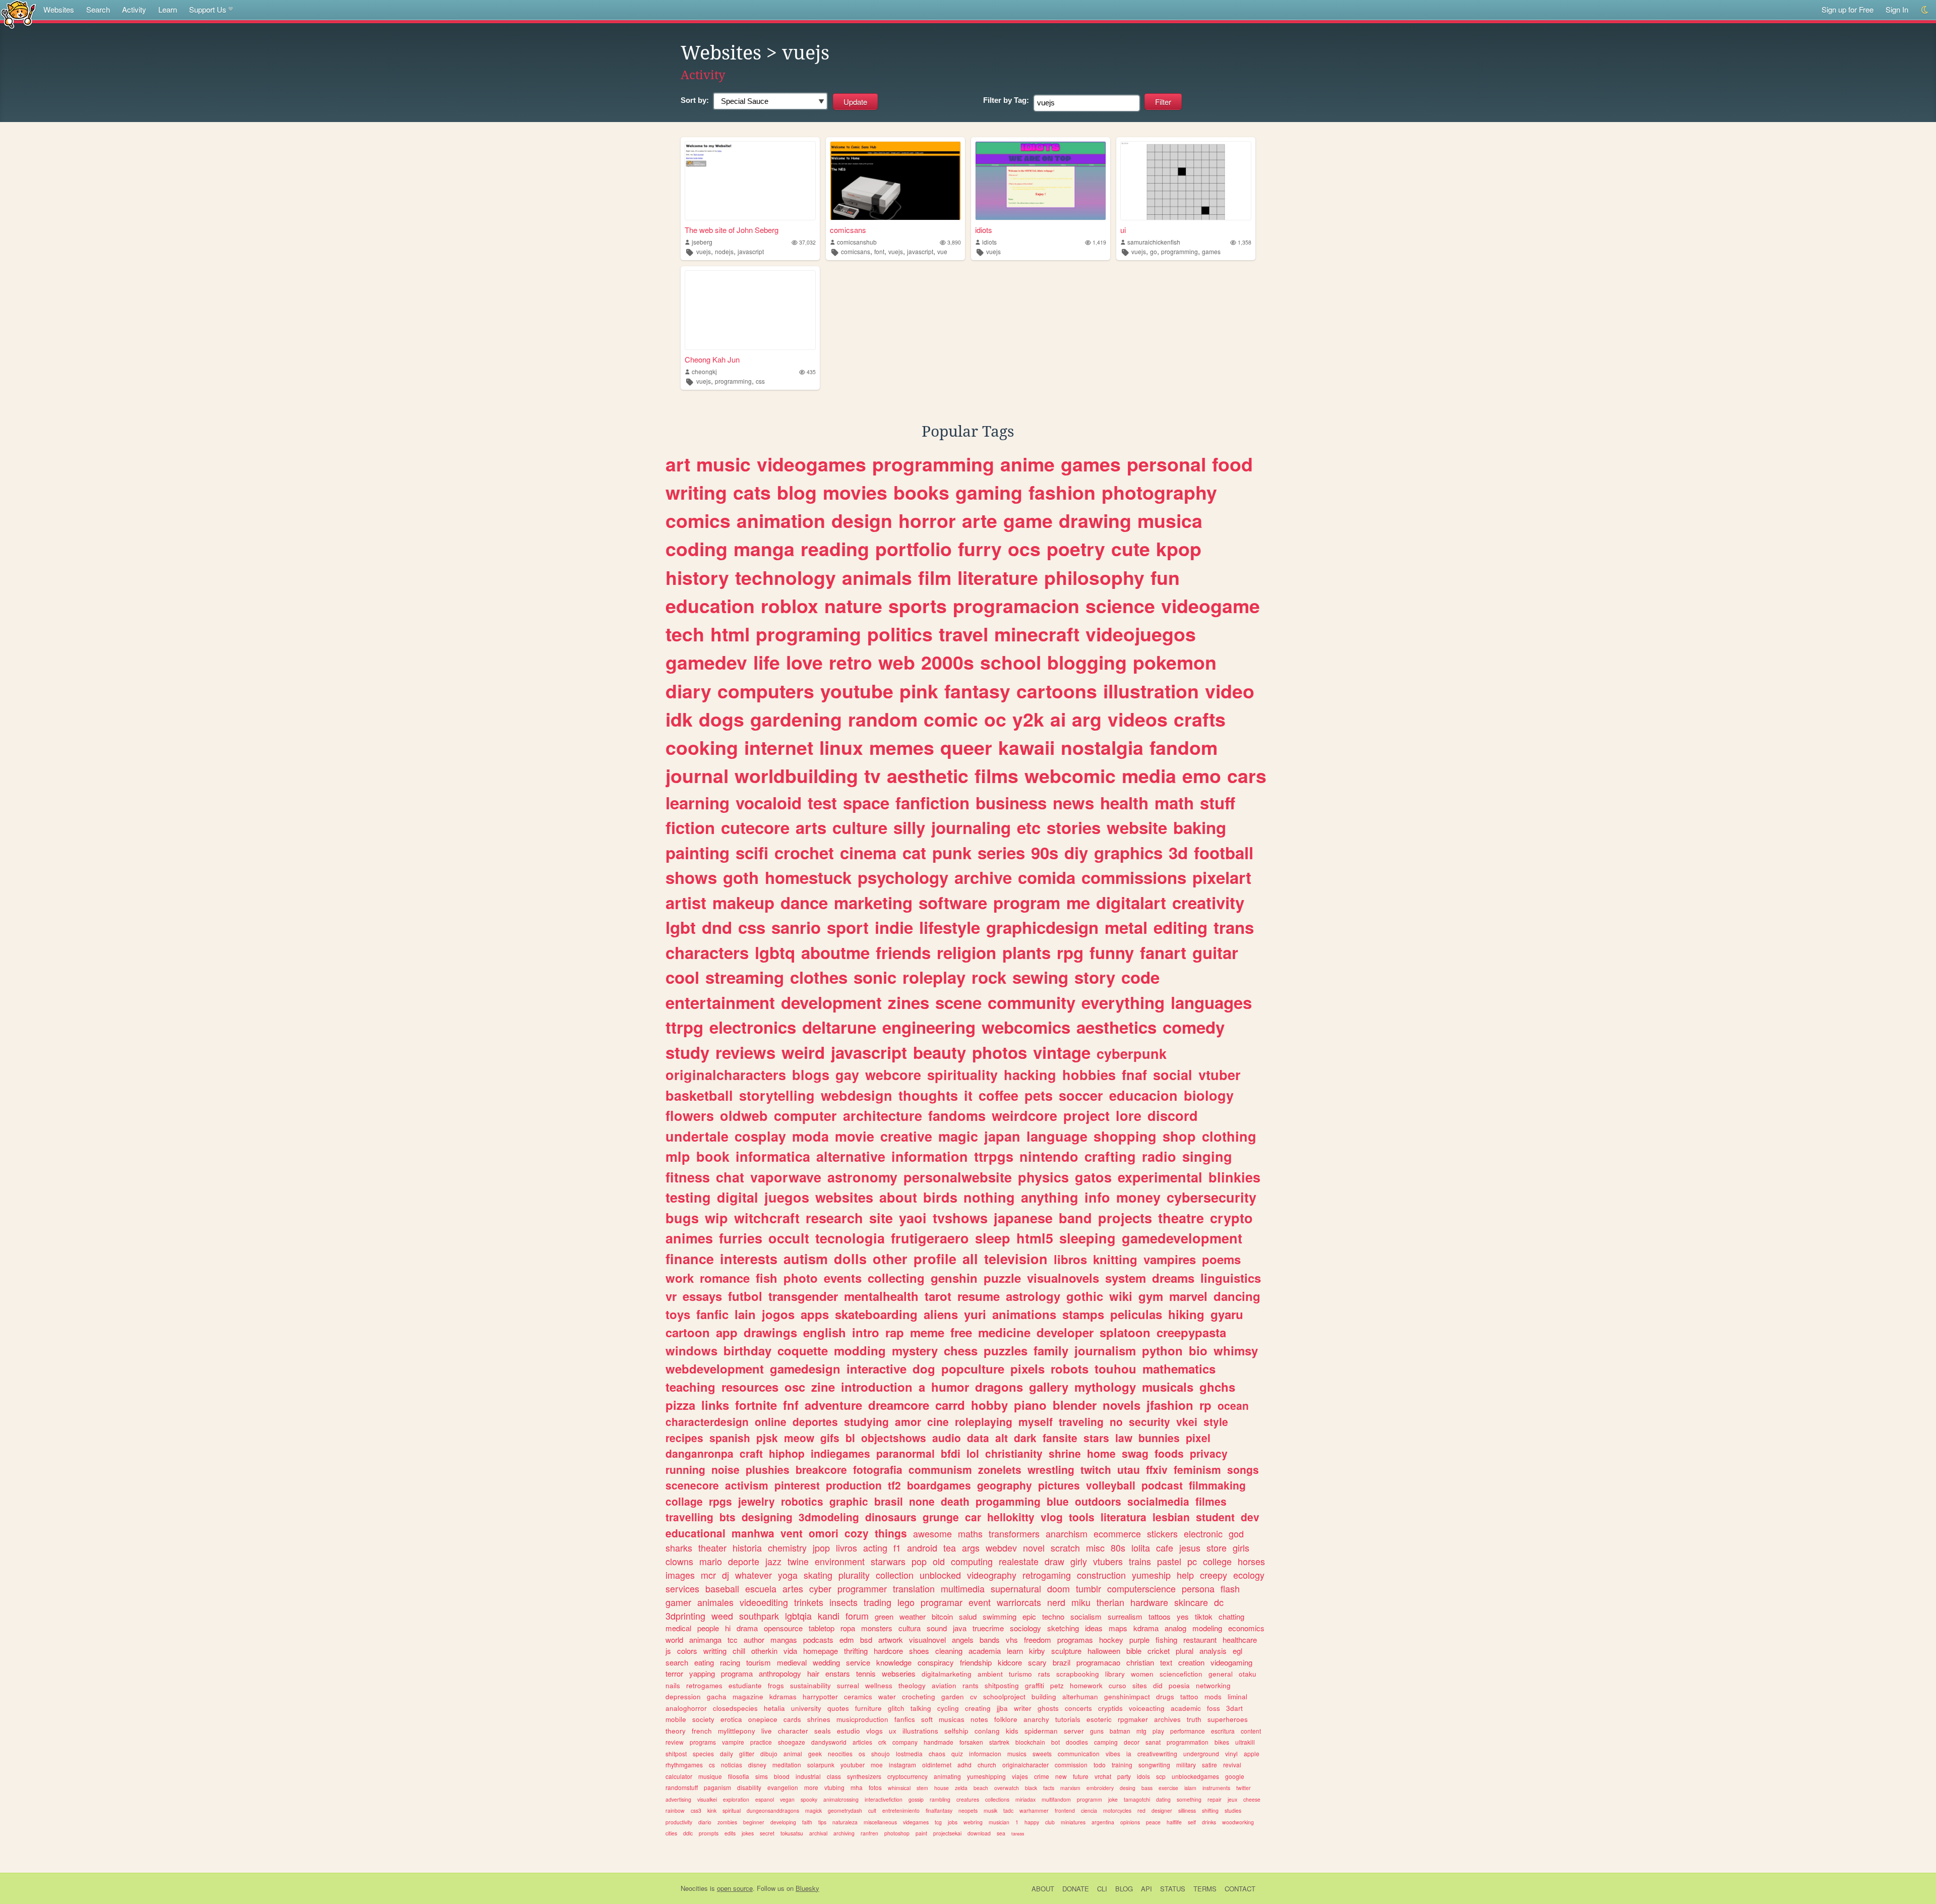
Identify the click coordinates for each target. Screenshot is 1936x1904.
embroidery (1100, 1788)
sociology (1025, 1628)
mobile (676, 1719)
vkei (1187, 1421)
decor (1132, 1742)
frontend (1065, 1810)
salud (968, 1616)
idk (679, 719)
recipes (684, 1438)
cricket (1159, 1651)
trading (878, 1602)
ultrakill (1245, 1742)
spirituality (962, 1075)
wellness (879, 1685)
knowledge (894, 1662)
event (980, 1602)
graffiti (1035, 1685)
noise (725, 1469)
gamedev (706, 662)
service (858, 1662)
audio (947, 1438)
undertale (697, 1136)
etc (1029, 827)
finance (690, 1259)
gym (1151, 1296)
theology (912, 1685)
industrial (808, 1776)
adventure (833, 1405)
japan (1002, 1136)
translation (914, 1588)
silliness (1187, 1810)
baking (1200, 827)
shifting (1210, 1810)
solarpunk (821, 1765)
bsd (866, 1640)
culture (860, 827)
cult (872, 1810)
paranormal (905, 1453)
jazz (773, 1561)
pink (919, 691)
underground (1201, 1753)
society (703, 1719)
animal (793, 1753)
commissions (1134, 877)
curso (1117, 1685)
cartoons (1057, 691)
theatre (1181, 1218)
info (1097, 1197)
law (1124, 1438)
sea (1001, 1833)
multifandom (1056, 1799)
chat (730, 1177)
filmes (1211, 1501)
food (1232, 464)
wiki (1121, 1296)
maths (970, 1533)
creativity (1208, 902)
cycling (948, 1708)
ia (1129, 1753)
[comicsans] (895, 181)
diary (688, 691)
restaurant (1200, 1640)
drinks (1209, 1822)
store (1217, 1548)
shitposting (1002, 1685)
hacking (1030, 1075)
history (697, 577)
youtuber (853, 1765)
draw (1054, 1561)
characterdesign (707, 1421)
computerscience (1141, 1588)
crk (882, 1742)
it (968, 1095)
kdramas (783, 1697)
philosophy (1094, 577)
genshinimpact (1127, 1697)
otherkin (764, 1651)
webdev (1001, 1548)
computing (972, 1561)
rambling (940, 1799)
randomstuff (682, 1787)
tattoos (1160, 1616)
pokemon (1175, 662)
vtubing (834, 1787)
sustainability (810, 1685)
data (978, 1438)
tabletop (822, 1628)
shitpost (676, 1753)
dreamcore (899, 1405)
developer (1065, 1332)
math (1174, 802)
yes (1183, 1616)
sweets (1042, 1753)
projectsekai (947, 1833)
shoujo (881, 1753)
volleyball (1111, 1485)
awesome (932, 1533)
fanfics (905, 1719)
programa (737, 1673)
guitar (1215, 952)
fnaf (1134, 1075)
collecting (896, 1278)
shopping (1125, 1136)
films (996, 776)
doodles (1077, 1742)
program (1027, 902)
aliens (941, 1314)
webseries (899, 1673)
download (979, 1833)
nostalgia (1102, 747)
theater (712, 1548)
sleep (993, 1238)
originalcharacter (1025, 1765)
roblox (790, 606)
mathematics (1179, 1368)
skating (818, 1575)
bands (990, 1640)
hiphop (787, 1453)
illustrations (920, 1731)
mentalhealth (881, 1296)
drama (747, 1628)
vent (792, 1533)
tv (872, 776)
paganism (717, 1787)
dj (725, 1575)
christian (1140, 1662)
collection (895, 1575)
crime (1042, 1776)
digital (738, 1197)
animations (1024, 1314)
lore (1129, 1115)
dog (924, 1368)
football (1224, 852)
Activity (134, 9)
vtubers (1108, 1561)
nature (853, 606)
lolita (1141, 1548)
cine (938, 1421)
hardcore (888, 1651)
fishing (1166, 1640)
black (1031, 1788)
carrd (950, 1405)
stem (922, 1788)
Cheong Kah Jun (712, 359)
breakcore (821, 1469)
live (767, 1731)
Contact (1240, 1889)
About (1043, 1889)
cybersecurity (1212, 1197)
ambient (990, 1674)
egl (1237, 1651)
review (675, 1742)
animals (877, 577)
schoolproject (1004, 1697)
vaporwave (786, 1177)
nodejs (724, 251)
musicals (1168, 1387)
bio (1198, 1350)
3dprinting (685, 1616)
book (713, 1156)
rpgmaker (1133, 1719)
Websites (59, 9)
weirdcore (1024, 1115)
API (1146, 1889)
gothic (1085, 1296)
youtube (857, 691)
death (955, 1501)
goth (741, 877)
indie (894, 927)
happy (1032, 1822)
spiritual (732, 1810)
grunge (941, 1517)
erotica (731, 1719)
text (1166, 1662)
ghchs (1217, 1387)
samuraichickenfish (1154, 242)
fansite (1060, 1438)
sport (848, 927)
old (939, 1561)
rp (1205, 1405)
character (793, 1731)
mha (857, 1787)
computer (805, 1115)
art (678, 464)
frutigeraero (930, 1238)
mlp (678, 1156)
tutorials (1068, 1719)
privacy (1209, 1453)
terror (674, 1673)
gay (847, 1075)
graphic (849, 1501)
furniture (868, 1708)
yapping (702, 1673)
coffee (999, 1095)
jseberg (702, 242)
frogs (776, 1685)
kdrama (1146, 1628)
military (1186, 1765)
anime (1027, 464)
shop (1179, 1136)
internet (779, 747)
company (905, 1742)
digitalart (1131, 902)
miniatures (1073, 1822)
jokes (748, 1833)
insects (843, 1602)
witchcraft (767, 1218)
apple (1252, 1753)
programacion (1016, 606)
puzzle (1002, 1278)
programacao (1098, 1662)
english (825, 1332)
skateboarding (876, 1314)
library (1115, 1674)
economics (1246, 1628)
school (1011, 662)
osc (795, 1387)
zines (909, 1002)
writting (715, 1651)
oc (995, 719)
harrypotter (820, 1697)
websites (844, 1197)
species (703, 1753)
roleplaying (984, 1421)
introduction (877, 1387)
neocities (840, 1753)
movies (855, 492)
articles (862, 1742)
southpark (759, 1616)
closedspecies (735, 1708)
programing (808, 634)
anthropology (780, 1673)
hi (728, 1628)
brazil (1062, 1662)
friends (903, 952)
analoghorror (686, 1708)
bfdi (951, 1453)
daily (727, 1753)
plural (1185, 1651)
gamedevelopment (1182, 1238)
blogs (811, 1075)
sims (762, 1776)
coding (697, 549)
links (715, 1405)
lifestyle (950, 927)
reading (835, 549)
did (1158, 1685)
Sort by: (695, 100)
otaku (1248, 1674)
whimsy (1236, 1350)
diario (705, 1822)
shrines (819, 1719)
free (961, 1332)
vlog (1052, 1517)
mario (711, 1561)
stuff (1218, 802)
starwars (888, 1561)
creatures (968, 1799)
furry (980, 549)
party (1124, 1776)
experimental (1160, 1177)
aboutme (835, 952)
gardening (796, 719)
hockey (1111, 1640)
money (1138, 1197)
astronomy (862, 1177)
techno (1053, 1616)
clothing (1229, 1136)
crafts (1200, 719)
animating (947, 1776)
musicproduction (862, 1719)
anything (1050, 1197)
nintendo (1049, 1156)
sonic (875, 977)
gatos (1093, 1177)
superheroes (1228, 1719)
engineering (929, 1027)
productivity (679, 1822)
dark (1025, 1438)
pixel (1198, 1438)
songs (1243, 1469)
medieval (792, 1662)
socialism (1086, 1616)
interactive (876, 1368)
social (1173, 1075)
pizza (680, 1405)
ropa (848, 1628)
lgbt (681, 927)
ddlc (688, 1833)
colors (687, 1651)
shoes (919, 1651)
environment (840, 1561)
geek (815, 1753)
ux (893, 1731)
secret (767, 1833)
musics (1017, 1753)
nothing (989, 1197)
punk (952, 852)
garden (953, 1697)
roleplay (934, 977)
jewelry (757, 1501)
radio (1159, 1156)
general (1221, 1674)
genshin (954, 1278)
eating (704, 1662)
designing (767, 1517)
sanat (1153, 1742)
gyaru (1227, 1314)
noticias (732, 1765)
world (674, 1640)
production (854, 1485)
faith (807, 1822)
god (1236, 1533)
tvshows (960, 1218)
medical (678, 1628)
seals (823, 1731)
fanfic (712, 1314)
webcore (893, 1075)
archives (1167, 1719)
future (1081, 1776)
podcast (1162, 1485)
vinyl (1231, 1753)
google (1235, 1776)
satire (1209, 1765)
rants (971, 1685)
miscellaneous (880, 1822)
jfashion (1170, 1405)
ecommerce (1117, 1533)
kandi (829, 1616)
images (680, 1575)
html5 (1035, 1238)
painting (698, 852)
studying (866, 1421)
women (1142, 1674)
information (930, 1156)
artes (793, 1588)
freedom (1038, 1640)
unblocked (940, 1575)
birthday (747, 1350)
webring (973, 1822)
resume (979, 1296)
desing (1128, 1788)
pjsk (767, 1438)
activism (747, 1485)
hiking (1186, 1314)
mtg (1141, 1731)
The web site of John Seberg (732, 230)
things (891, 1533)
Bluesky (807, 1888)
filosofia (739, 1776)
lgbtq (775, 952)
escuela (761, 1588)
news (1073, 802)
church (987, 1765)
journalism (1105, 1350)
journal (697, 776)
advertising (678, 1799)
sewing (1040, 977)
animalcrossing (841, 1799)
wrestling (1051, 1469)
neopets (968, 1810)
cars (1247, 776)
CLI (1102, 1889)
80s (1118, 1548)
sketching (1063, 1628)
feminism (1197, 1469)
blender (1075, 1405)
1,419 (1099, 242)
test (822, 802)
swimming (1000, 1616)
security (1149, 1421)
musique (710, 1776)
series (1001, 852)
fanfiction (932, 802)
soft (927, 1719)
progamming (1008, 1501)
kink (712, 1810)
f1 (897, 1548)
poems (1221, 1259)
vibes (1113, 1753)
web (897, 662)
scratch (1065, 1548)
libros (1070, 1259)
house (942, 1788)
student (1215, 1517)
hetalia (774, 1708)
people (708, 1628)
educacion (1143, 1095)
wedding (826, 1662)
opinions (1130, 1822)
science (1120, 606)
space (866, 802)
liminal (1237, 1697)
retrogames (704, 1685)
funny (1112, 952)
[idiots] (1041, 181)
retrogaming (1047, 1575)
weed (722, 1616)
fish (767, 1278)
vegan (787, 1799)
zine (823, 1387)
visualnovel (927, 1640)
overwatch (1007, 1788)
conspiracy (936, 1662)
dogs (721, 719)
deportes (815, 1421)
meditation (787, 1765)
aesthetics (1116, 1027)
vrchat (1103, 1776)
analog (1175, 1628)
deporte (744, 1561)
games (1211, 251)
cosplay (760, 1136)
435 (811, 372)
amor (908, 1421)
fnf (791, 1405)
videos (1138, 719)
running (685, 1469)
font (879, 251)
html (730, 634)
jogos (778, 1314)
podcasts (818, 1640)
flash (1230, 1588)
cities (671, 1833)
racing (730, 1662)
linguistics (1231, 1278)
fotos (875, 1787)
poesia (1179, 1685)
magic (958, 1136)
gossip (916, 1799)
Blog (1124, 1889)
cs (712, 1765)
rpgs (720, 1501)
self (1192, 1822)
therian (1110, 1602)
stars (1096, 1438)
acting (875, 1548)
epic (1029, 1616)
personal (1166, 464)
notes (979, 1719)
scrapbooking (1078, 1674)
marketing (873, 902)
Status (1173, 1889)
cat (914, 852)
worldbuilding (796, 776)
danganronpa (700, 1453)
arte (980, 520)
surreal (848, 1685)
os (862, 1753)
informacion (985, 1753)
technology (785, 577)
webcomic (1070, 776)
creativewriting (1157, 1753)
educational (695, 1533)
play (1158, 1731)
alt (1002, 1438)
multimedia (963, 1588)
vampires (1170, 1259)
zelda (961, 1788)
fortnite (756, 1405)
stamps (1083, 1314)
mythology (1105, 1387)
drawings (770, 1332)
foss (1214, 1708)
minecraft (1037, 634)
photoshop (897, 1833)
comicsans (848, 230)
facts (1049, 1788)
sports (918, 606)
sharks (679, 1548)
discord (1173, 1115)
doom (1058, 1588)
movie (855, 1136)
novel (1034, 1548)
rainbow (675, 1810)
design (862, 520)
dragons (999, 1387)
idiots (984, 230)
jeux (1232, 1799)
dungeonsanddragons (773, 1810)
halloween (1104, 1651)
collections (997, 1799)
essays (702, 1296)
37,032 (807, 242)
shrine (1065, 1453)
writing (696, 492)
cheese (1252, 1799)
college (1217, 1561)
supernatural (1016, 1588)
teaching (690, 1387)
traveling (1081, 1421)
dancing (1237, 1296)
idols (1143, 1776)
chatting (1231, 1616)
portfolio (914, 549)
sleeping (1087, 1238)
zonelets (1000, 1469)
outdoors (1098, 1501)
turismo (1020, 1674)
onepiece (763, 1719)
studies (1233, 1810)
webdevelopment (715, 1368)
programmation (1188, 1742)
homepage (821, 1651)
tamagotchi (1137, 1799)
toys (678, 1314)
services (682, 1588)
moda (810, 1136)
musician (999, 1822)
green (884, 1616)
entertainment (720, 1002)
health (1124, 802)
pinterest (797, 1485)
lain (745, 1314)
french (702, 1731)
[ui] (1186, 181)
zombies (727, 1822)
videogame (1211, 606)
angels (963, 1640)
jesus (1190, 1548)
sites (1140, 1685)
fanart (1163, 952)
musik (990, 1810)
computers (766, 691)
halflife (1174, 1822)
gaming (989, 492)
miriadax (1025, 1799)
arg (1087, 719)
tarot (938, 1296)
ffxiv (1157, 1469)
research (834, 1218)
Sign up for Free (1848, 9)
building (1044, 1697)
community (1032, 1002)
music (723, 464)
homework (1086, 1685)
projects (1125, 1218)
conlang (987, 1731)
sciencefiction (1181, 1674)
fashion (1062, 492)
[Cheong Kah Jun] (750, 310)
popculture (973, 1368)
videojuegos (1141, 634)
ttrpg (684, 1027)
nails (673, 1685)
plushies (768, 1469)
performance (1188, 1731)
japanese (1023, 1218)
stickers (1162, 1533)
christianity (1014, 1453)
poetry (1076, 549)
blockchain (1030, 1742)
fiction (690, 827)
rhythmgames (684, 1765)
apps (815, 1314)
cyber (820, 1588)
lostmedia (909, 1753)
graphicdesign (1042, 927)
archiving (844, 1833)
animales (715, 1602)
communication (1079, 1753)
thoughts (928, 1095)
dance (804, 902)
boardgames (939, 1485)
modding (860, 1350)
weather (913, 1616)
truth (1194, 1719)
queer (966, 747)
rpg (1070, 952)
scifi (752, 852)
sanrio (796, 927)
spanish (730, 1438)
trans (1234, 927)
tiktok (1204, 1616)
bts (728, 1517)
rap (895, 1332)
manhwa (753, 1533)
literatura (1124, 1517)
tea (950, 1548)
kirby (1037, 1651)
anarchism (1067, 1533)
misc (1095, 1548)
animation (781, 520)
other (890, 1259)
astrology (1033, 1296)
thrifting (856, 1651)
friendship (976, 1662)
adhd (964, 1765)
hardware (1149, 1602)
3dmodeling (829, 1517)
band (1075, 1218)
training (1122, 1765)
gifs (830, 1438)
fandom (1184, 747)
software (953, 902)
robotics (802, 1501)
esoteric (1099, 1719)
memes (902, 747)
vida (790, 1651)
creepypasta (1191, 1332)
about (898, 1197)
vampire (733, 1742)
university (806, 1708)
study (687, 1052)
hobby (989, 1405)
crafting (1110, 1156)
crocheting (919, 1697)
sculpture (1066, 1651)
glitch (896, 1708)
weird (803, 1052)
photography (1159, 492)
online (771, 1421)
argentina (1103, 1822)
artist (686, 902)
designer (1162, 1810)
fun (1165, 577)
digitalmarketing (947, 1674)
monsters (877, 1628)
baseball (722, 1588)
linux (841, 747)
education (710, 606)
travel (963, 634)
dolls (850, 1259)
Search (98, 9)
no (1116, 1421)
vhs (1012, 1640)
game (1028, 520)
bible (1134, 1651)
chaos (937, 1753)
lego (906, 1602)
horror (927, 520)
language (1057, 1136)
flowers (690, 1115)
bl (850, 1438)
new (1061, 1776)
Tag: (1006, 100)
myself (1036, 1421)
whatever (753, 1575)
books (921, 492)
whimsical (899, 1788)
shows (691, 877)
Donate (1076, 1889)
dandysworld (829, 1742)
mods (1213, 1697)
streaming (745, 977)
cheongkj (704, 371)
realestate (1019, 1561)
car (973, 1517)
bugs (682, 1218)
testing (688, 1197)
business (1011, 802)
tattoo (1189, 1697)
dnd (717, 927)
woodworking (1238, 1822)
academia (985, 1651)
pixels (1027, 1368)
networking (1213, 1685)
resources (750, 1387)
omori (824, 1533)
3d (1178, 852)
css (760, 381)
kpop (1179, 549)
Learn (168, 9)
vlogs (874, 1731)
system (1126, 1278)
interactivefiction (884, 1799)
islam (1190, 1788)
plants (1026, 952)
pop (919, 1561)
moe (877, 1765)
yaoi (913, 1218)
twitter (1244, 1788)
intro (866, 1332)
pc (1192, 1561)
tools (1082, 1517)
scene (958, 1002)
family (1051, 1350)
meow (799, 1438)
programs (703, 1742)
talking (921, 1708)
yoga (788, 1575)
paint (921, 1833)
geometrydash (845, 1810)
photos (1000, 1052)
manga (764, 549)
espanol (765, 1799)
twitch (1096, 1469)
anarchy (1036, 1719)
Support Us (208, 9)
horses (1251, 1561)
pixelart (1222, 877)
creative (906, 1136)
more (811, 1787)
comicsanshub (857, 242)
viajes (1020, 1776)
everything (1123, 1002)
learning (698, 802)
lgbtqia (798, 1616)
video (1230, 691)
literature (998, 577)
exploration (736, 1799)
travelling (689, 1517)
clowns (679, 1561)
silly (909, 827)
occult (789, 1238)
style (1216, 1421)
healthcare (1240, 1640)
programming (1179, 251)
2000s (948, 662)
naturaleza (845, 1822)
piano (1030, 1405)
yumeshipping (986, 1776)
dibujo (769, 1753)
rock (989, 977)
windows (691, 1350)
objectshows (894, 1438)
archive (983, 877)
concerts (1078, 1708)
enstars (838, 1673)
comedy (1194, 1027)
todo (1100, 1765)
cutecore (755, 827)
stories (1074, 827)
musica (1170, 520)
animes (689, 1238)
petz (1057, 1685)
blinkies (1234, 1177)
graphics (1128, 852)
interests (749, 1259)
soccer (1081, 1095)
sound (937, 1628)
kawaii (1026, 747)
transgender (803, 1296)
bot (1055, 1742)
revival (1232, 1765)
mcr (708, 1575)
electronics (753, 1027)
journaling (971, 827)
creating (978, 1708)
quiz (957, 1753)
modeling (1207, 1628)
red (1141, 1810)
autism (806, 1259)
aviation (944, 1685)
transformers (1014, 1533)
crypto (1231, 1218)
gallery (1049, 1387)
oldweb (744, 1115)
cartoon (688, 1332)
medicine (1004, 1332)
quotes (838, 1708)
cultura (910, 1628)
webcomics (1026, 1027)
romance (725, 1278)
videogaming (1231, 1662)
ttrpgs (994, 1156)
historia (747, 1548)
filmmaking (1217, 1485)
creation (1191, 1662)
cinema (868, 852)
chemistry (787, 1548)
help (1185, 1575)
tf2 (894, 1485)
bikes (1222, 1742)
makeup (743, 902)
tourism (759, 1662)
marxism (1070, 1788)
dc (1219, 1602)
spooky (809, 1799)
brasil (889, 1501)
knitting (1115, 1259)
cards (792, 1719)
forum (857, 1616)
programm (1090, 1799)
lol (973, 1453)
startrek (999, 1742)
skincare (1191, 1602)
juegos (787, 1197)
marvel (1188, 1296)
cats (752, 492)
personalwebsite (958, 1177)
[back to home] (18, 14)
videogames (811, 464)
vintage (1062, 1052)
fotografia (878, 1469)
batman (1120, 1731)
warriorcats (1019, 1602)
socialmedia (1158, 1501)
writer (1023, 1708)
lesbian (1171, 1517)
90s (1045, 852)
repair (1215, 1799)
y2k (1028, 719)
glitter (747, 1753)
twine (798, 1561)
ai (1058, 719)
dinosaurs (891, 1517)
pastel (1169, 1561)
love (804, 662)
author (754, 1640)
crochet (804, 852)
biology (1209, 1095)
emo (1202, 776)
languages (1211, 1002)
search (677, 1662)
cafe (1165, 1548)
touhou (1115, 1368)
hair (813, 1673)
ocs (1024, 549)
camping (1106, 1742)
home (1101, 1453)
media (1149, 776)
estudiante (745, 1685)
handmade (939, 1742)
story (1095, 977)
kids (1012, 1731)
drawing (1095, 520)
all (970, 1259)
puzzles (1006, 1350)
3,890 (954, 242)
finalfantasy (939, 1810)
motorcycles (1117, 1810)
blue (1058, 1501)
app (727, 1332)
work (680, 1278)
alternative (851, 1156)
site (881, 1218)
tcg (938, 1822)
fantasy (977, 691)
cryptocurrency (907, 1776)
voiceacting (1147, 1708)
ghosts (1048, 1708)
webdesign (857, 1095)
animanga (705, 1640)
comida (1047, 877)
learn (1015, 1651)
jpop (821, 1548)
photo (801, 1278)
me (1078, 902)
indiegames (840, 1453)
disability (749, 1787)
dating (1163, 1799)
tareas (1018, 1834)
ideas (1094, 1628)
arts (811, 827)
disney (757, 1765)
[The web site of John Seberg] (750, 181)
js (668, 1651)
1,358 (1245, 242)
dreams (1173, 1278)
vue (942, 251)
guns (1097, 1731)
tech (685, 634)
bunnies (1159, 1438)
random (883, 719)
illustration (1151, 691)
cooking (702, 747)
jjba (1002, 1708)
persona (1198, 1588)
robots (1070, 1368)
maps (1118, 1628)
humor (950, 1387)
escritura (1223, 1731)
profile (935, 1259)
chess (961, 1350)
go (1154, 251)
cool (682, 977)
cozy (857, 1533)
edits (730, 1833)
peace (1153, 1822)
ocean (1233, 1405)
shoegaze (792, 1742)
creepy (1214, 1575)
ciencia (1089, 1810)
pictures (1059, 1485)
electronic (1203, 1533)
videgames (916, 1822)
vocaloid (769, 802)
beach (981, 1788)
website (1137, 827)
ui (1123, 230)
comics (698, 520)
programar (942, 1602)
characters (707, 952)
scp (1161, 1776)
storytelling (777, 1095)
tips (822, 1822)
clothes (819, 977)
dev (1250, 1517)
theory (676, 1731)
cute (1131, 549)
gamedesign (805, 1368)
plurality (854, 1575)
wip (716, 1218)
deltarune (839, 1027)
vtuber (1220, 1075)
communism (940, 1469)
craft (751, 1453)
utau (1129, 1469)
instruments (1216, 1788)
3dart (1234, 1708)
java (960, 1628)
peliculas (1136, 1314)
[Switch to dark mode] (1925, 10)
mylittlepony (737, 1731)
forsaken (971, 1742)
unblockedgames (1195, 1776)
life (767, 662)
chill (739, 1651)
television (1016, 1259)
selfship (956, 1731)
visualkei (707, 1799)
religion (966, 952)
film (935, 577)
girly (1079, 1561)
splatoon (1125, 1332)
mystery (915, 1350)
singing (1207, 1156)
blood (782, 1776)
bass (1147, 1788)
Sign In (1897, 9)
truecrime (988, 1628)
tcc (733, 1640)
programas (1075, 1640)
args (971, 1548)
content (1251, 1731)
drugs (1165, 1697)
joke (1113, 1799)
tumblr (1088, 1588)
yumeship (1151, 1575)
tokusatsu (792, 1833)
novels (1122, 1405)
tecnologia (850, 1238)
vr (671, 1296)
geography (1005, 1485)
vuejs (704, 251)
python (1162, 1350)
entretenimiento (901, 1810)
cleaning (949, 1651)
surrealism (1125, 1616)
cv (974, 1697)
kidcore (1010, 1662)
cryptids (1110, 1708)
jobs (953, 1822)
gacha (717, 1697)
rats (1044, 1674)
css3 (696, 1810)
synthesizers (864, 1776)
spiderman (1041, 1731)
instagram (902, 1765)
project (1086, 1115)
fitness (688, 1177)
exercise (1168, 1788)
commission (1071, 1765)
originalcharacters (726, 1075)
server (1074, 1731)
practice (761, 1742)
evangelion (783, 1787)
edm (847, 1640)
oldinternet (937, 1765)
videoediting (764, 1602)
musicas (952, 1719)
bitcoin (942, 1616)
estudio (849, 1731)
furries (741, 1238)
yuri (975, 1314)
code (1140, 977)
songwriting (1154, 1765)
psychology (903, 877)
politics (900, 634)
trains (1140, 1561)
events (843, 1278)
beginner (754, 1822)
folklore (1006, 1719)
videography (992, 1575)
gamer (678, 1602)
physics (1043, 1177)
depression (683, 1697)
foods (1169, 1453)
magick (813, 1810)
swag (1135, 1453)
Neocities (694, 1888)
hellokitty (1011, 1517)
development (831, 1002)
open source (735, 1888)
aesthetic (928, 776)
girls (1241, 1548)
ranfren (869, 1833)
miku (1081, 1602)
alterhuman (1080, 1697)
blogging (1087, 662)
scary (1037, 1662)
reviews (745, 1052)
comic (951, 719)
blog (797, 492)
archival (818, 1833)
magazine (748, 1697)
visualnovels (1063, 1278)
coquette (803, 1350)
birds (940, 1197)
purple (1139, 1640)
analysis (1213, 1651)
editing (1181, 927)
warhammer (1034, 1810)
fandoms (957, 1115)
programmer (862, 1588)
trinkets (809, 1602)
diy (1076, 852)
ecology (1249, 1575)
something (1189, 1799)
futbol (745, 1296)
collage (684, 1501)
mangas (784, 1640)
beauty (940, 1052)
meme (927, 1332)
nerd (1056, 1602)
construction (1101, 1575)
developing (783, 1822)
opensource (783, 1628)
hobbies (1089, 1075)
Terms (1205, 1889)
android (922, 1548)
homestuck (808, 877)
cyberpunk (1132, 1053)
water (887, 1697)
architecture (883, 1115)
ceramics (858, 1697)
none (922, 1501)
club (1050, 1822)
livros (846, 1548)
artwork (891, 1640)
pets (1039, 1095)
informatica (773, 1156)
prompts (709, 1833)
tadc (1008, 1810)
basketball (699, 1095)
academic (1186, 1708)
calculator (679, 1776)
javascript (751, 251)
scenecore (692, 1485)
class (834, 1776)
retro (851, 662)
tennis (866, 1673)
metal (1126, 927)
